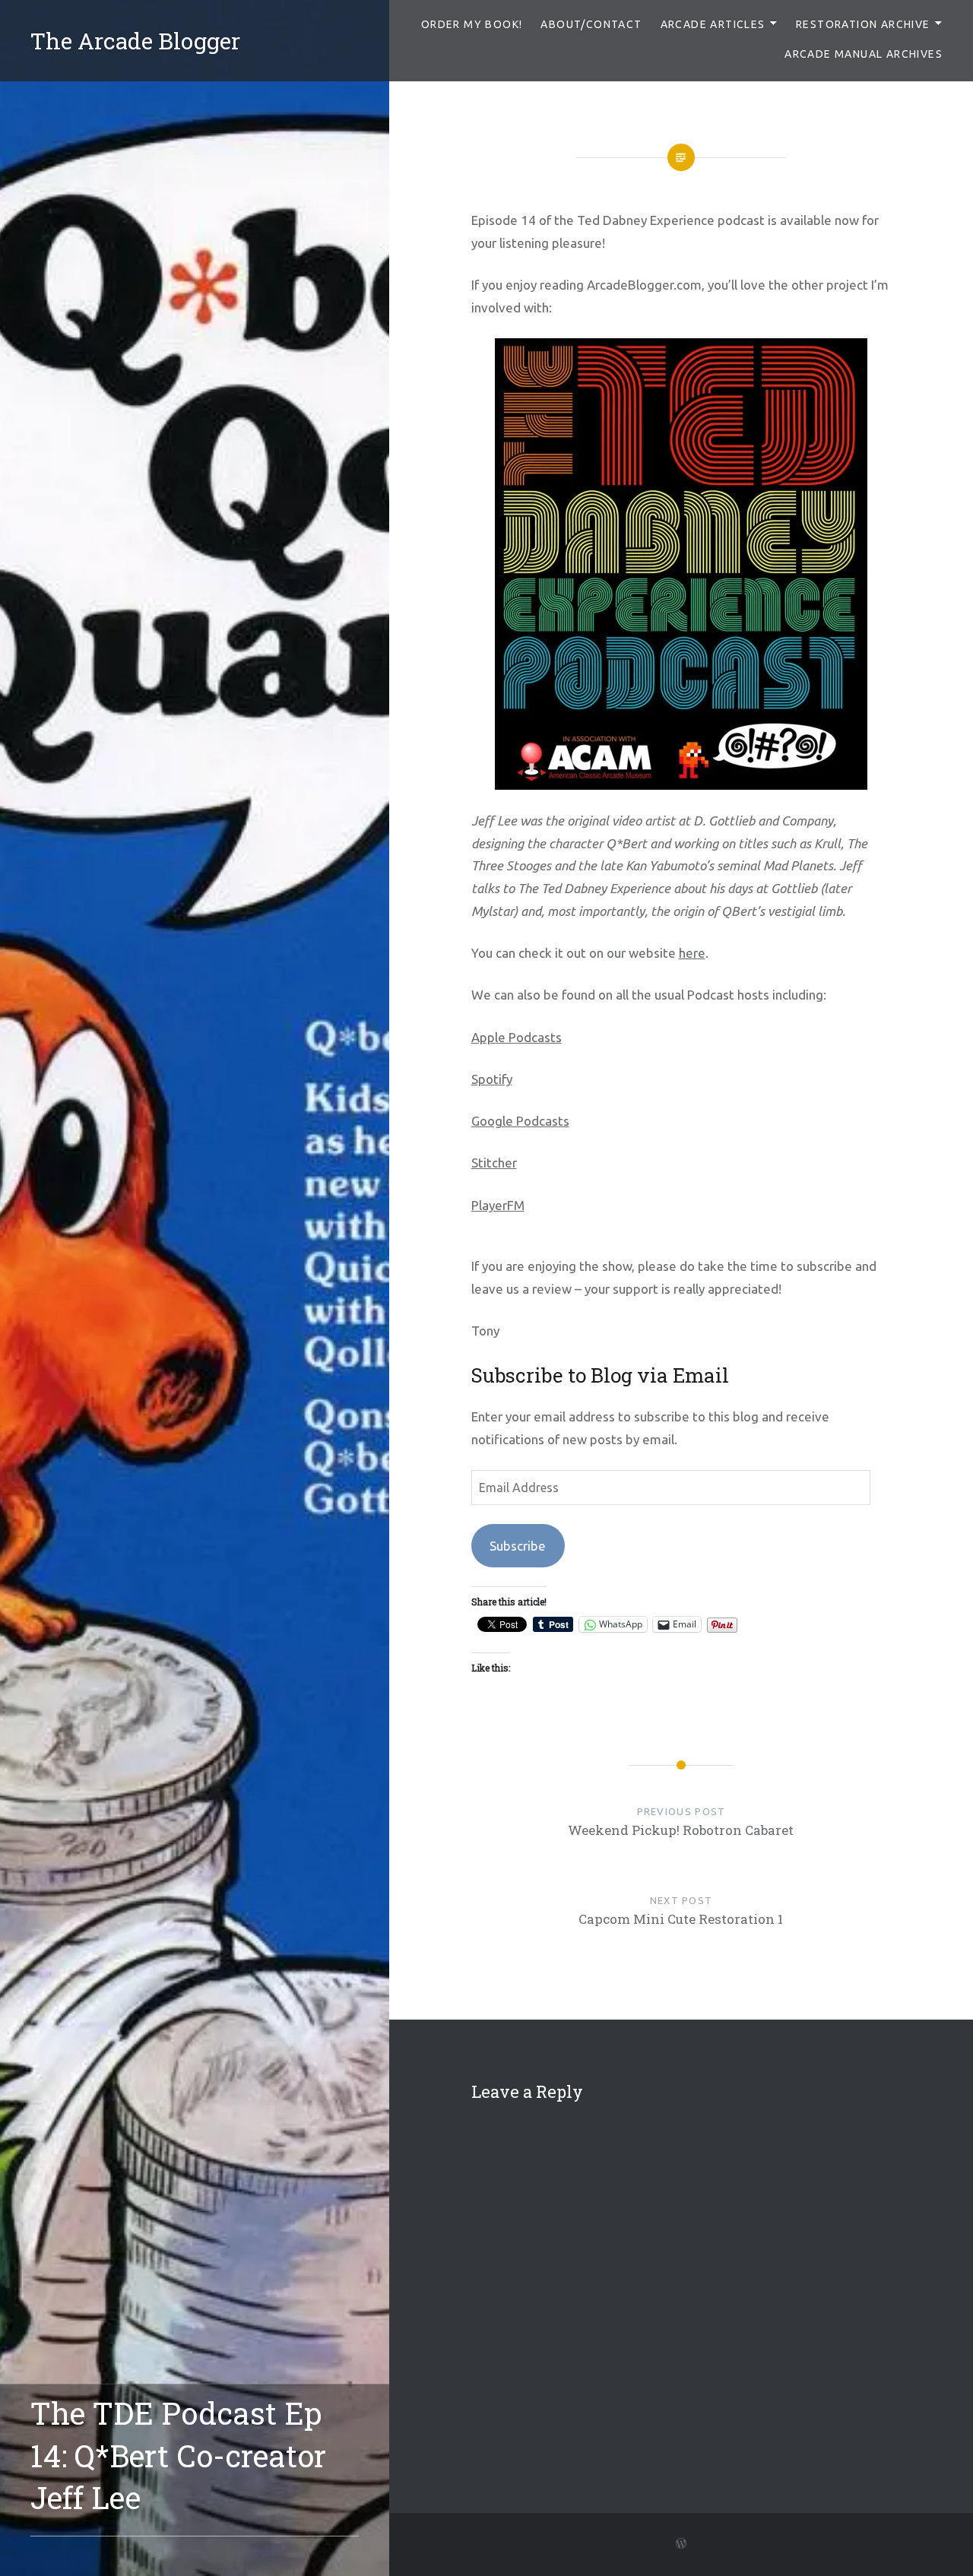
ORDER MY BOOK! (472, 24)
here (692, 953)
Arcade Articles (713, 24)
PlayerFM (498, 1205)
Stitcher (494, 1163)
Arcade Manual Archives (864, 54)
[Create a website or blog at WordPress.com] (681, 2544)
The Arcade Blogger (135, 41)
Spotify (492, 1079)
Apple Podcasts (517, 1037)
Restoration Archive (863, 24)
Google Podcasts (520, 1121)
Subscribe (518, 1546)
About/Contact (591, 24)
